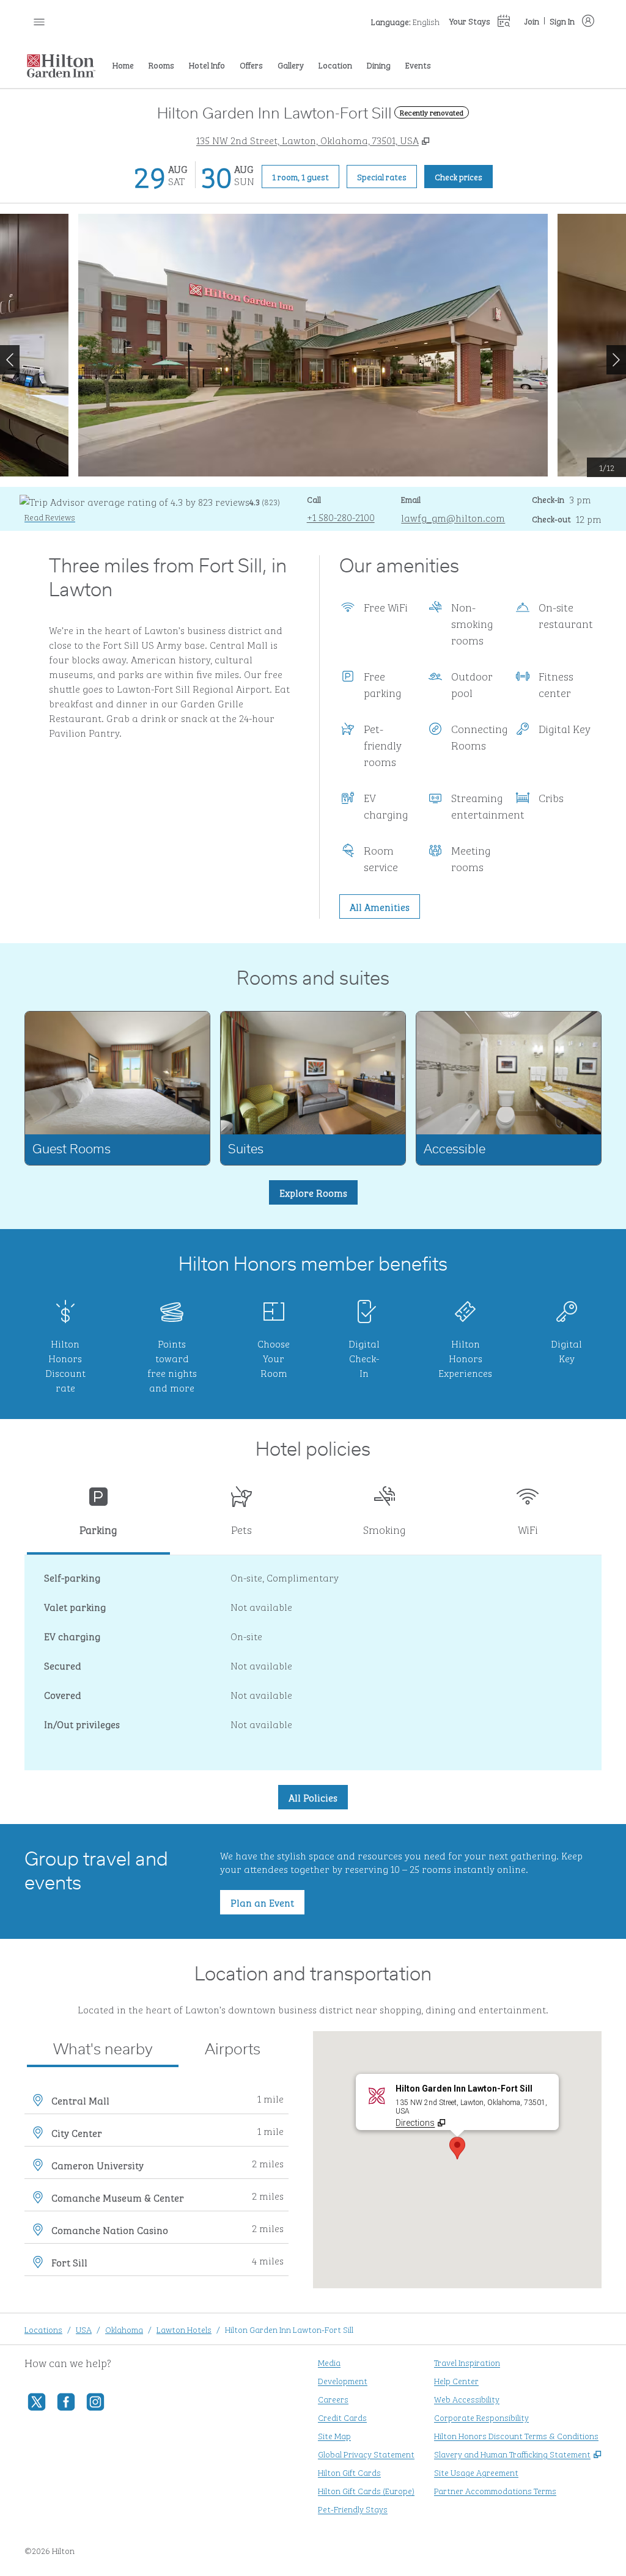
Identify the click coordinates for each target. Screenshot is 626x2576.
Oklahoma (124, 2329)
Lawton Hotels (184, 2329)
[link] (341, 517)
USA (84, 2329)
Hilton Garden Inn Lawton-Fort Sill (289, 2329)
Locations (43, 2329)
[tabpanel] (313, 1663)
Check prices (464, 176)
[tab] (98, 1516)
